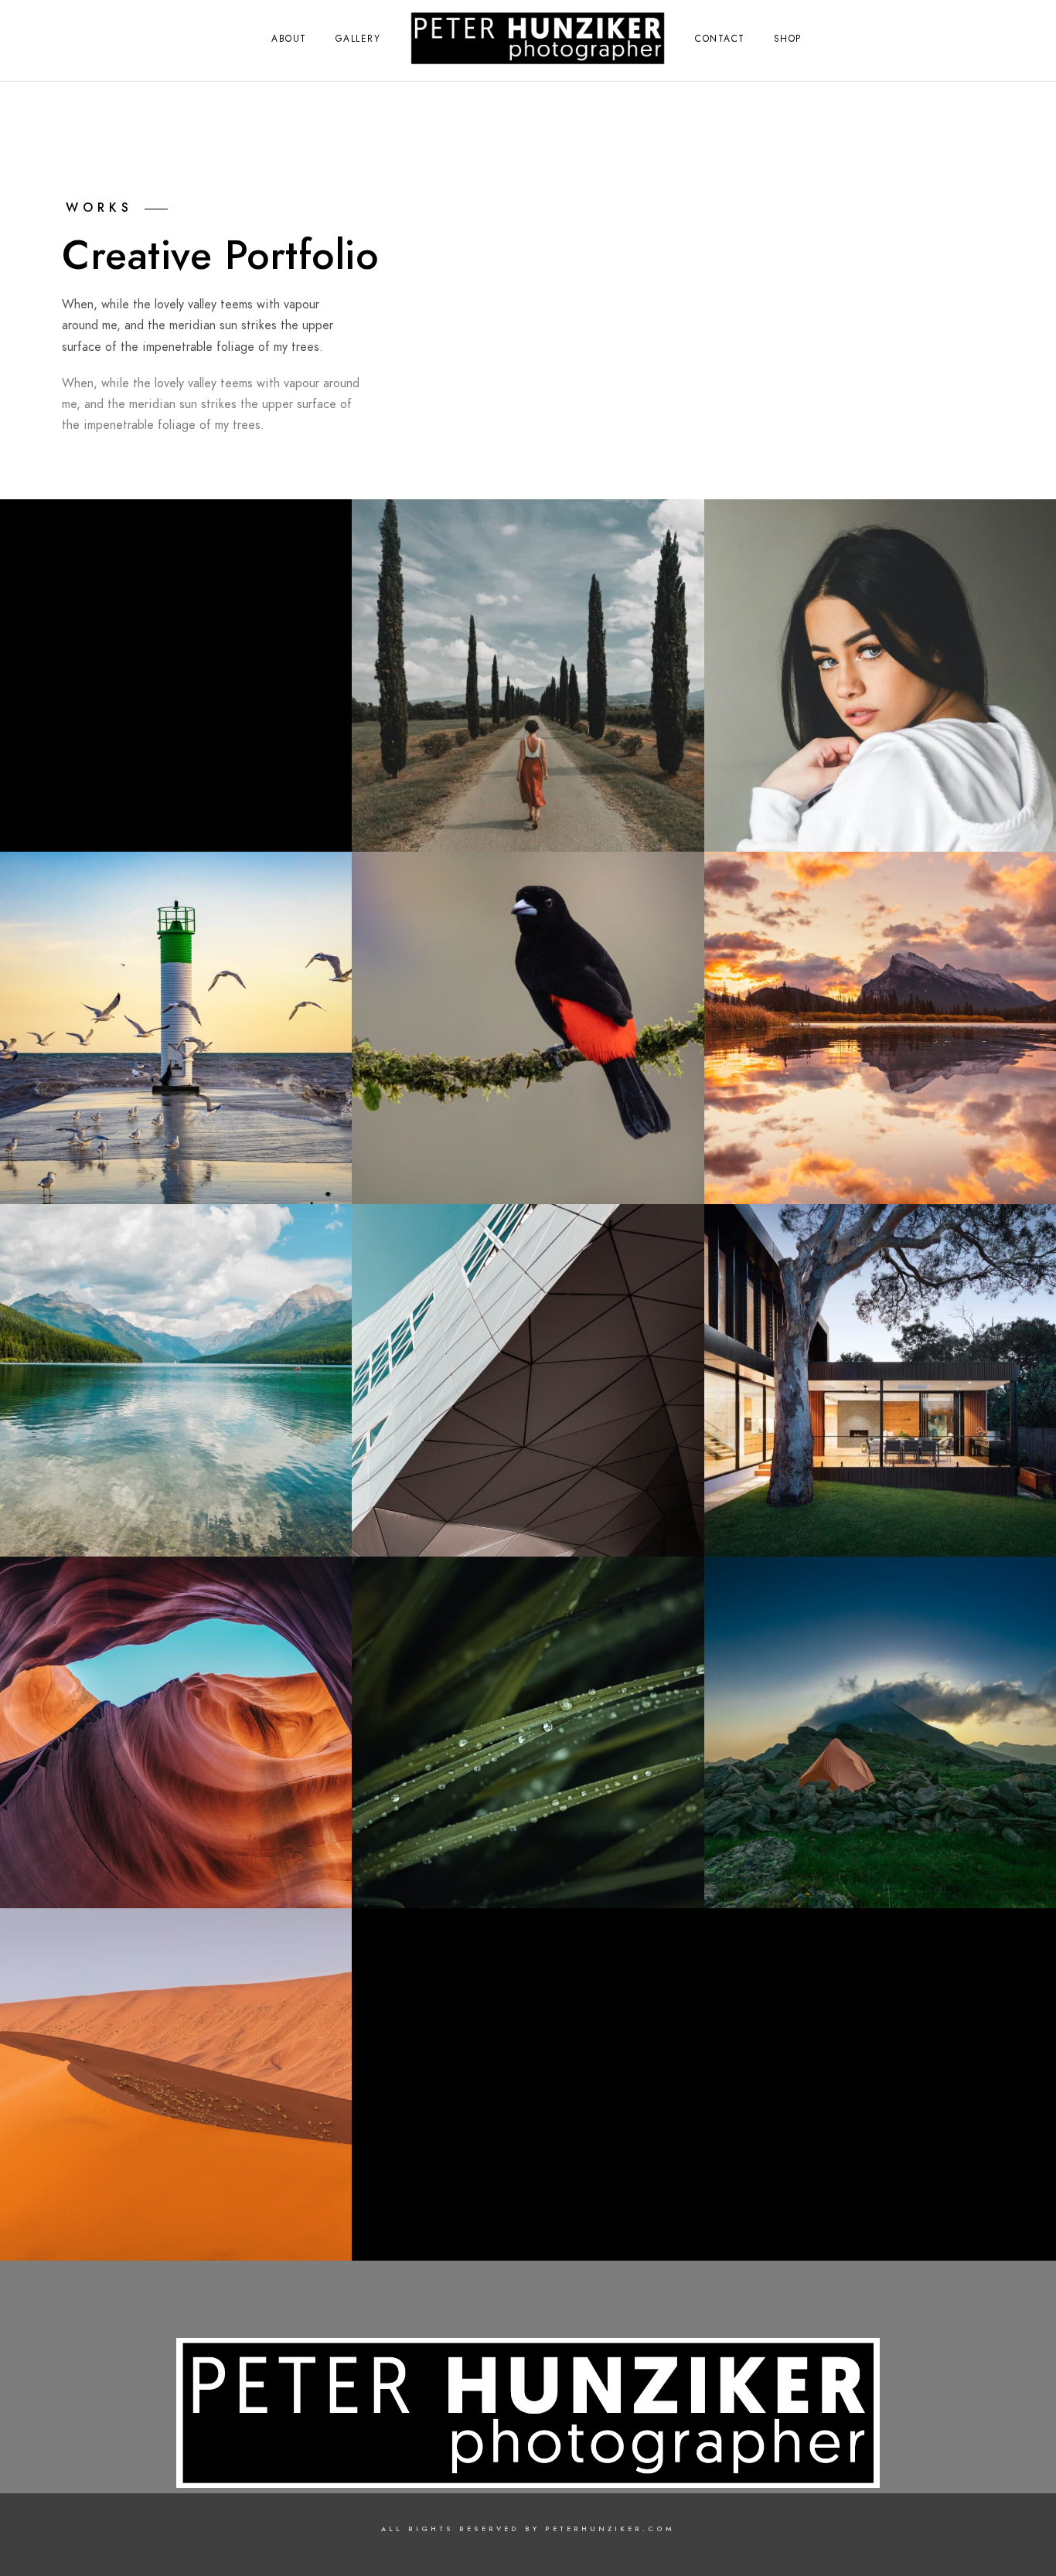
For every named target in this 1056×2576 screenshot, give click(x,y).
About (289, 39)
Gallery (358, 39)
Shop (788, 39)
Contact (720, 39)
